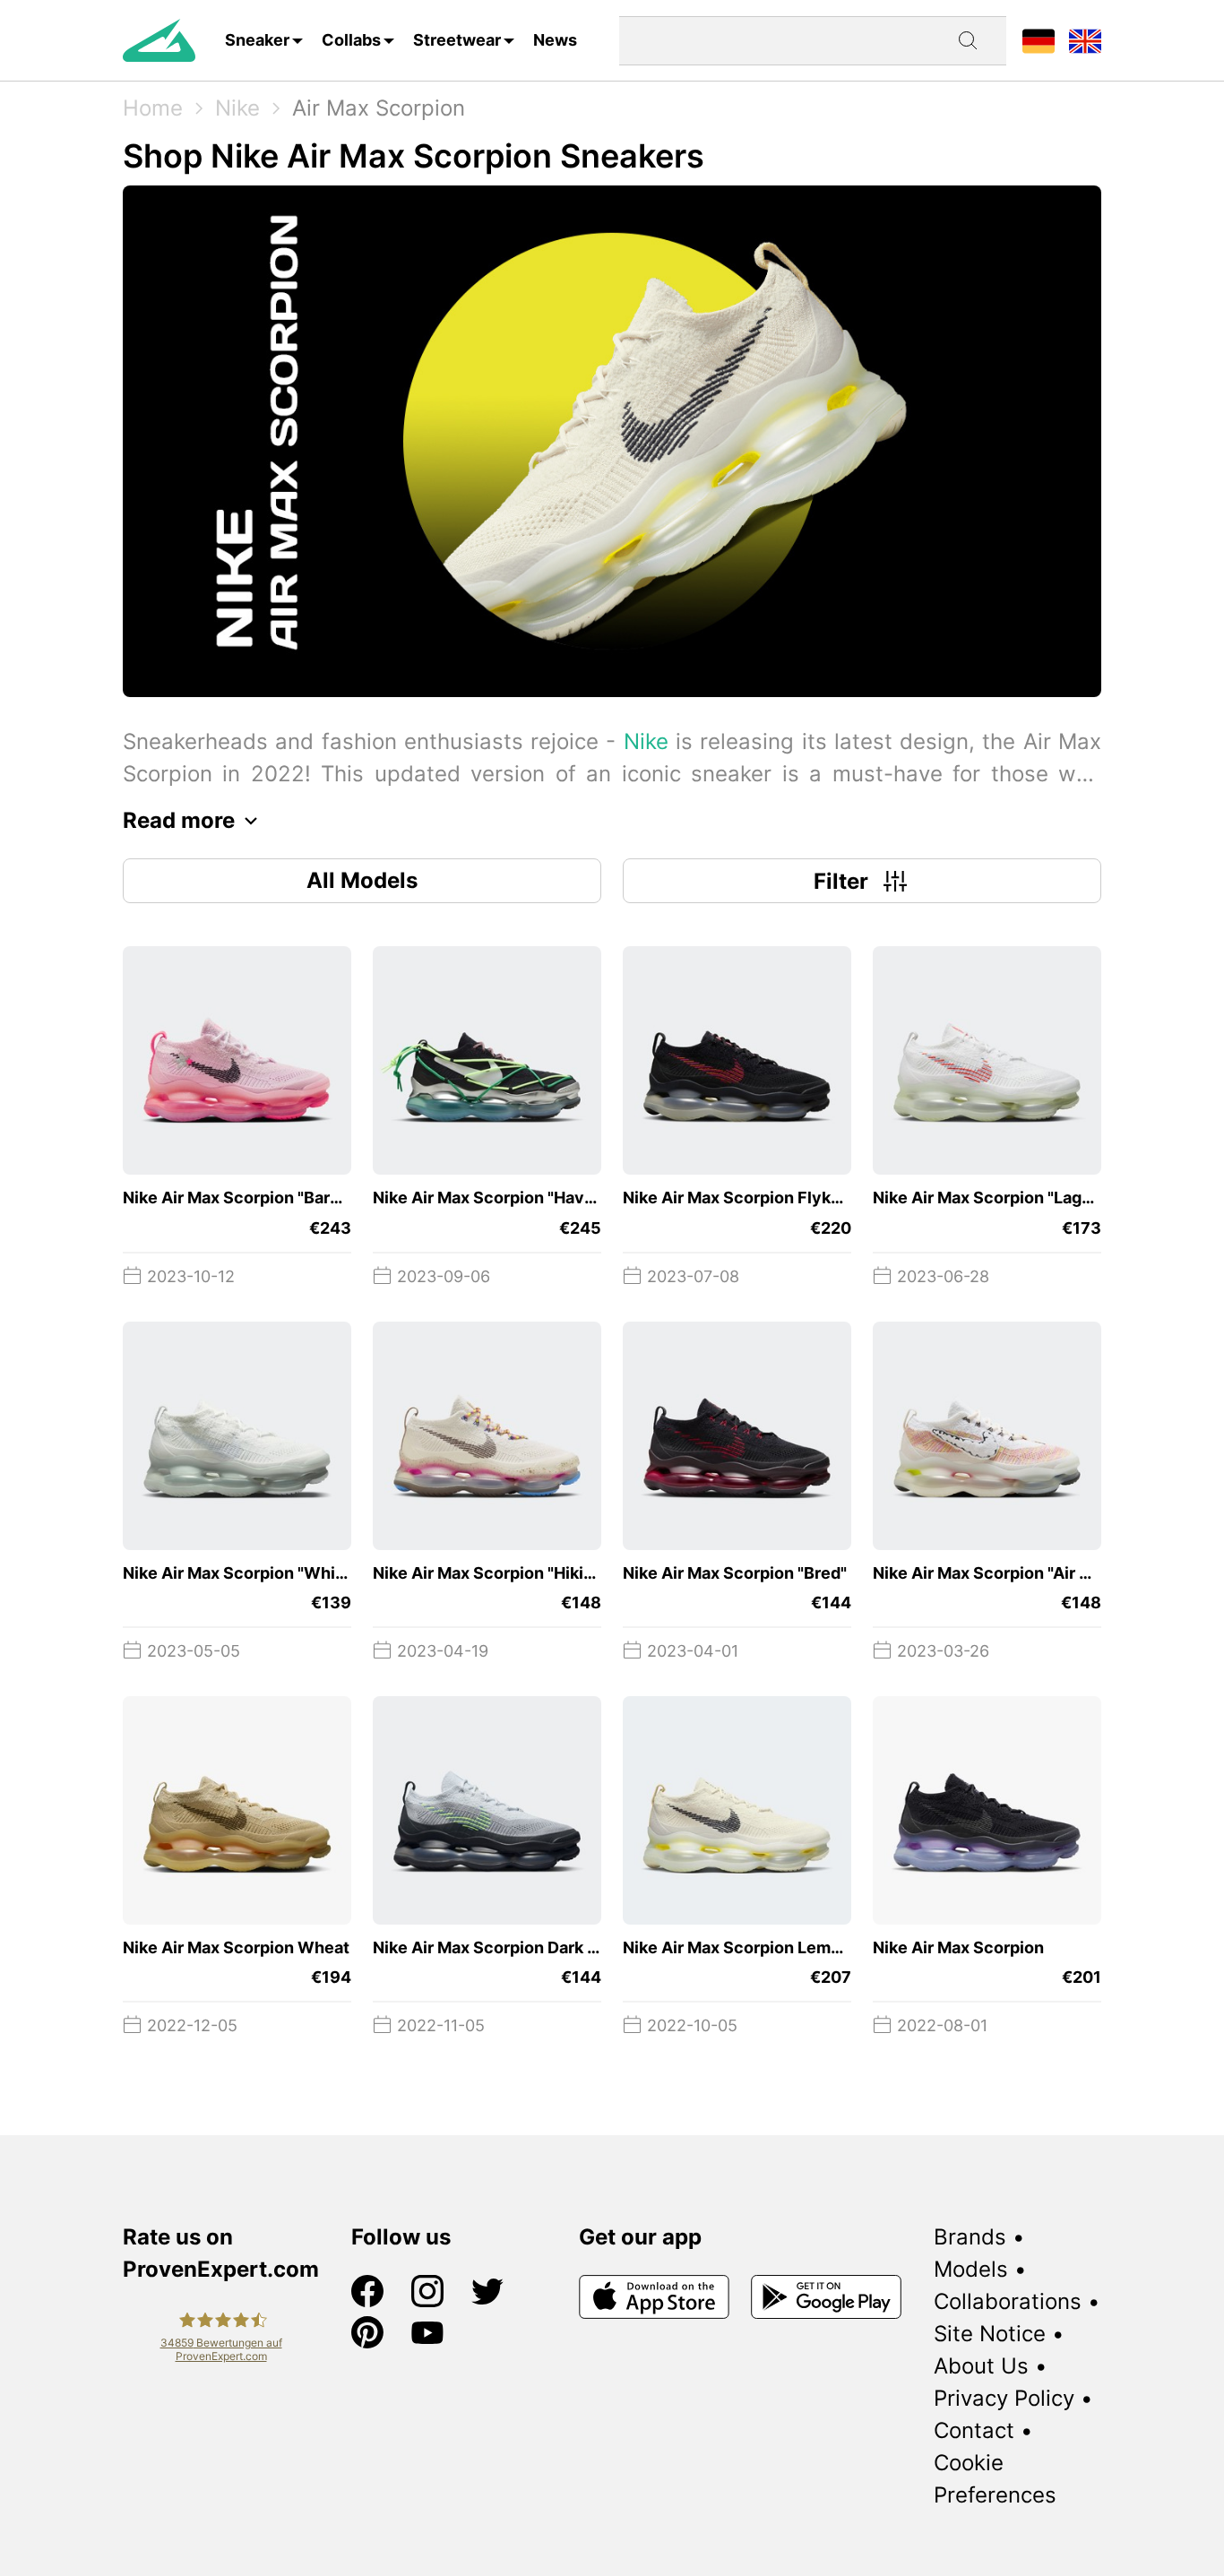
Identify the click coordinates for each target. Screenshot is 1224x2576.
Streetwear (457, 40)
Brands (970, 2237)
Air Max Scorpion (379, 108)
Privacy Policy (1004, 2398)
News (555, 40)
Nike (237, 108)
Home (153, 108)
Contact (974, 2430)
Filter (841, 881)
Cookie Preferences (995, 2479)
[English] (1085, 40)
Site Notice (990, 2334)
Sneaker (257, 40)
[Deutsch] (1039, 40)
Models (971, 2269)
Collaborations (1008, 2301)
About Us (981, 2366)
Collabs (351, 40)
